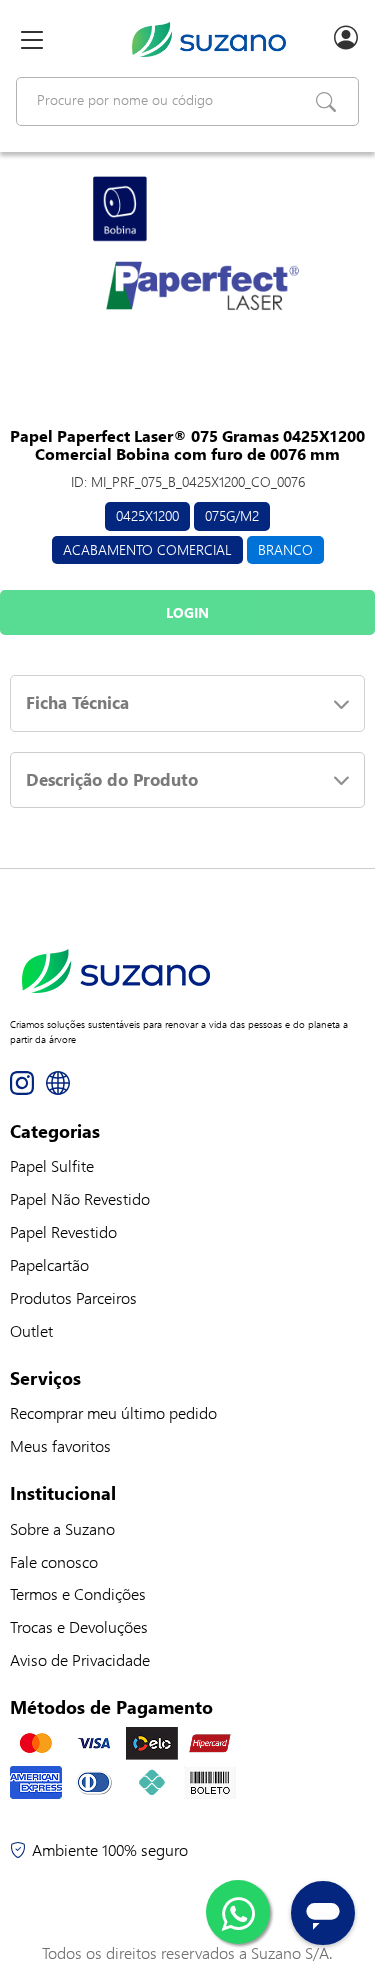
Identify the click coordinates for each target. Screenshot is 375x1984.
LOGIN (187, 612)
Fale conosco (54, 1561)
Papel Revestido (63, 1231)
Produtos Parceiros (73, 1297)
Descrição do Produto (112, 779)
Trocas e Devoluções (79, 1626)
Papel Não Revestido (80, 1198)
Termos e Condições (78, 1593)
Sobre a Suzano (62, 1528)
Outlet (31, 1330)
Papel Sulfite (52, 1165)
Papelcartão (49, 1264)
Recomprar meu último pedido (113, 1412)
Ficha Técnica (77, 702)
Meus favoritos (60, 1445)
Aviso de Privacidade (80, 1659)
